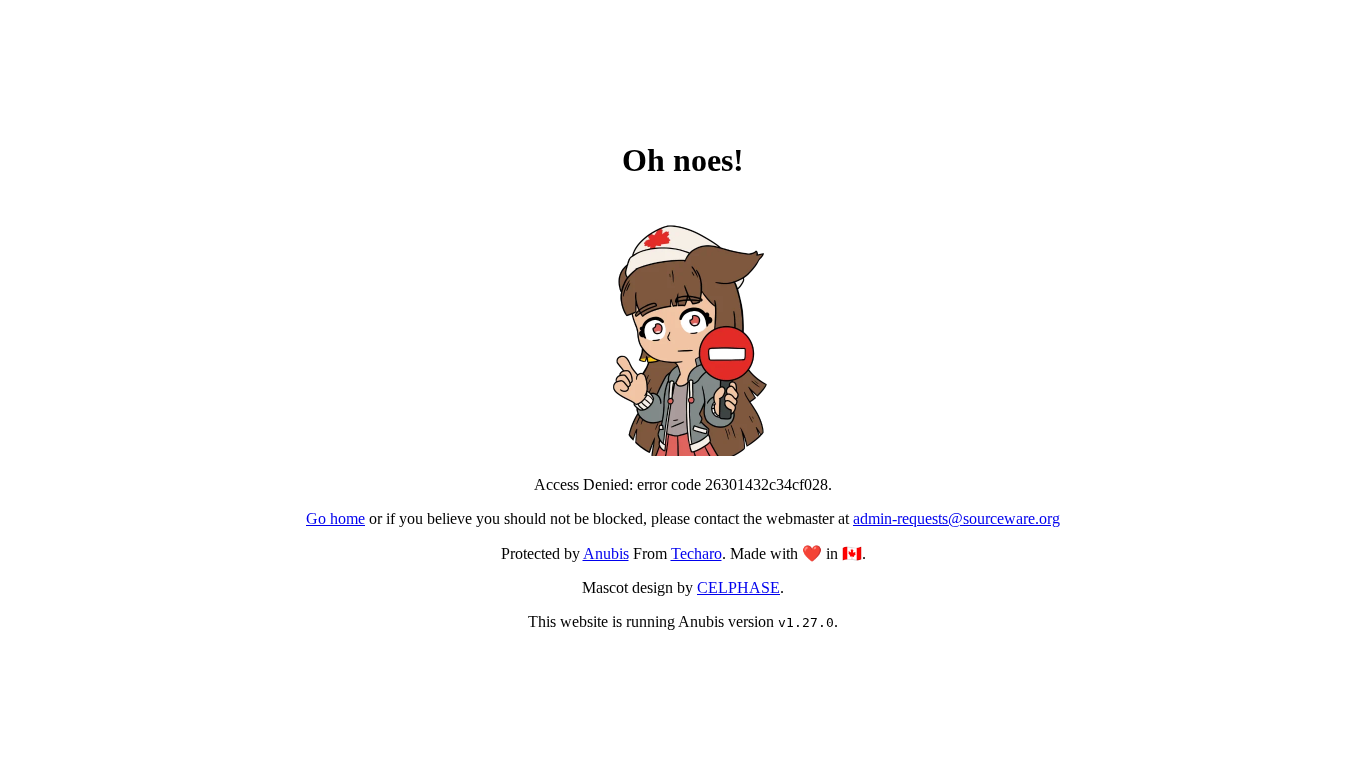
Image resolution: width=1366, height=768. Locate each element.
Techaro (696, 553)
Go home (335, 518)
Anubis (606, 553)
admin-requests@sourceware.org (956, 518)
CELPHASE (738, 587)
